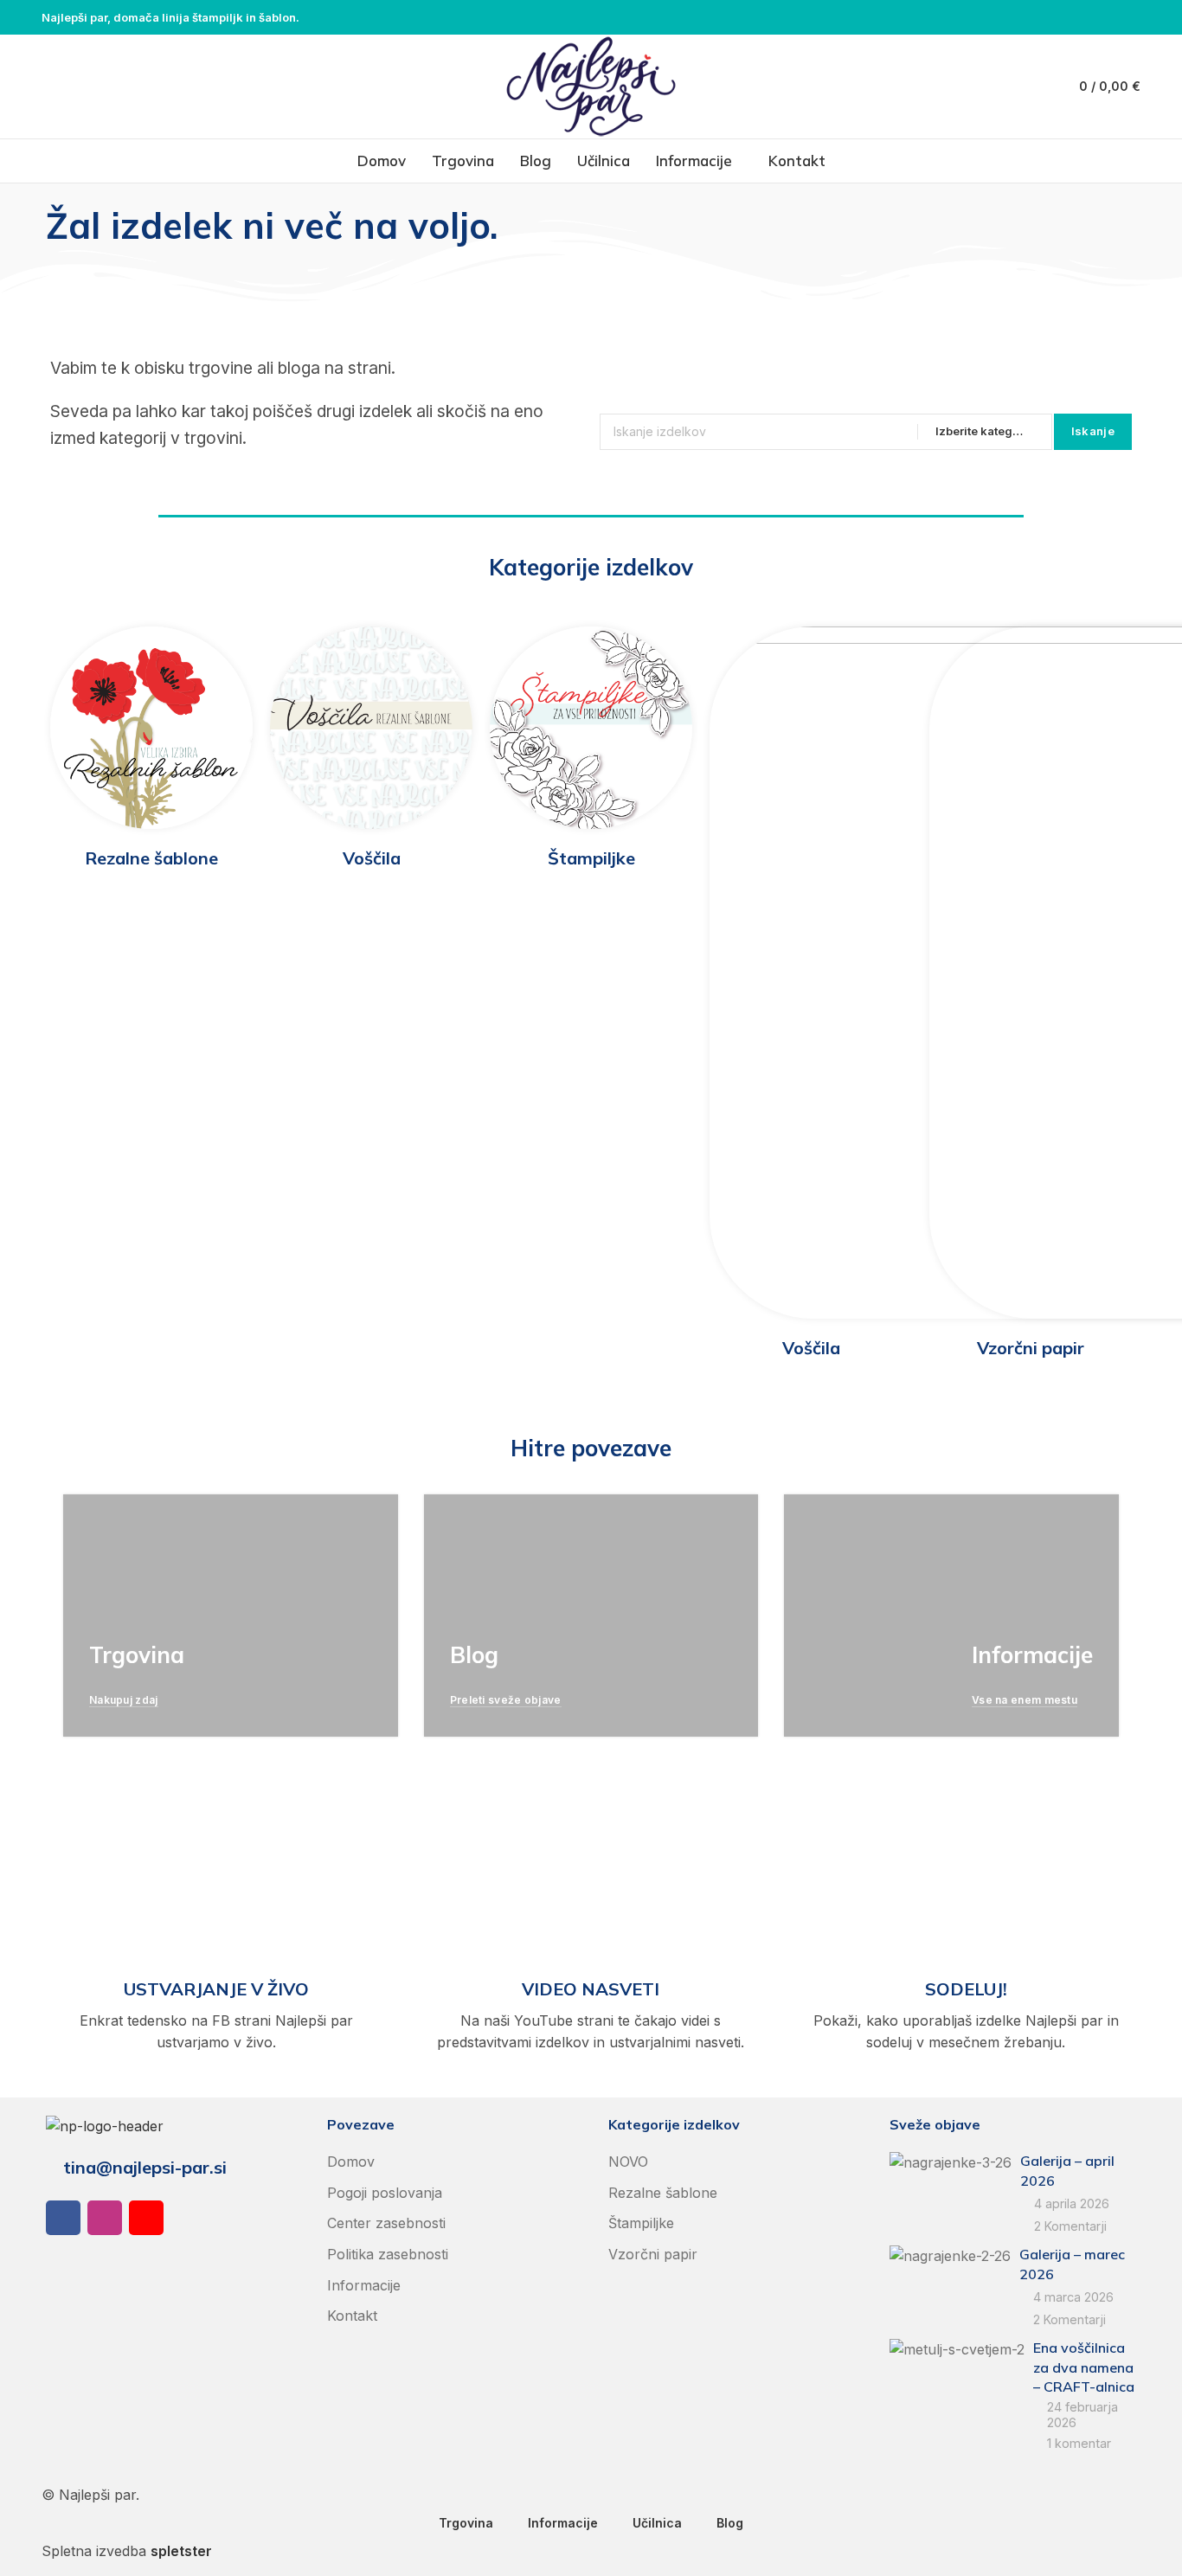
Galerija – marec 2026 (1072, 2264)
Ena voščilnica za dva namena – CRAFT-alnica (1084, 2367)
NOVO (628, 2162)
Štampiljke (641, 2223)
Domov (351, 2162)
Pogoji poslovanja (385, 2193)
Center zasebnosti (386, 2223)
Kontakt (352, 2316)
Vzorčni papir (653, 2254)
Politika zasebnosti (388, 2254)
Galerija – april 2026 (1067, 2170)
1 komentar (1079, 2443)
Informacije (364, 2285)
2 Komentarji (1070, 2226)
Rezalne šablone (663, 2193)
